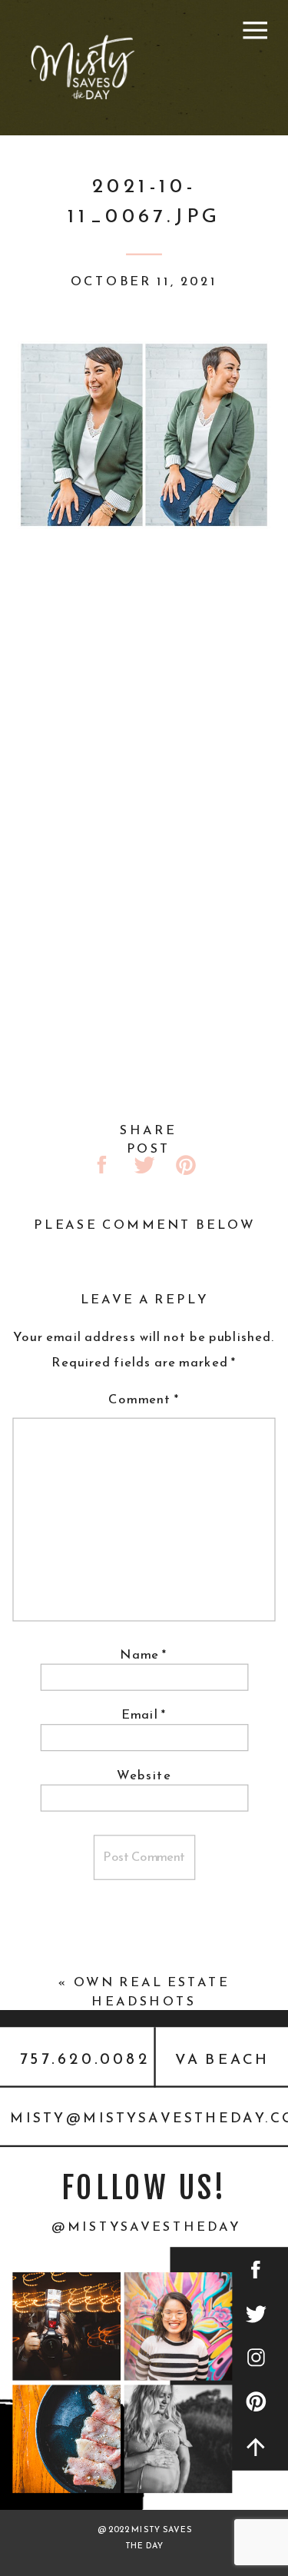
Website (144, 1775)
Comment (144, 1399)
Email (144, 1714)
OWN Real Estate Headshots (152, 1991)
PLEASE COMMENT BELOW (144, 1225)
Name (144, 1654)
